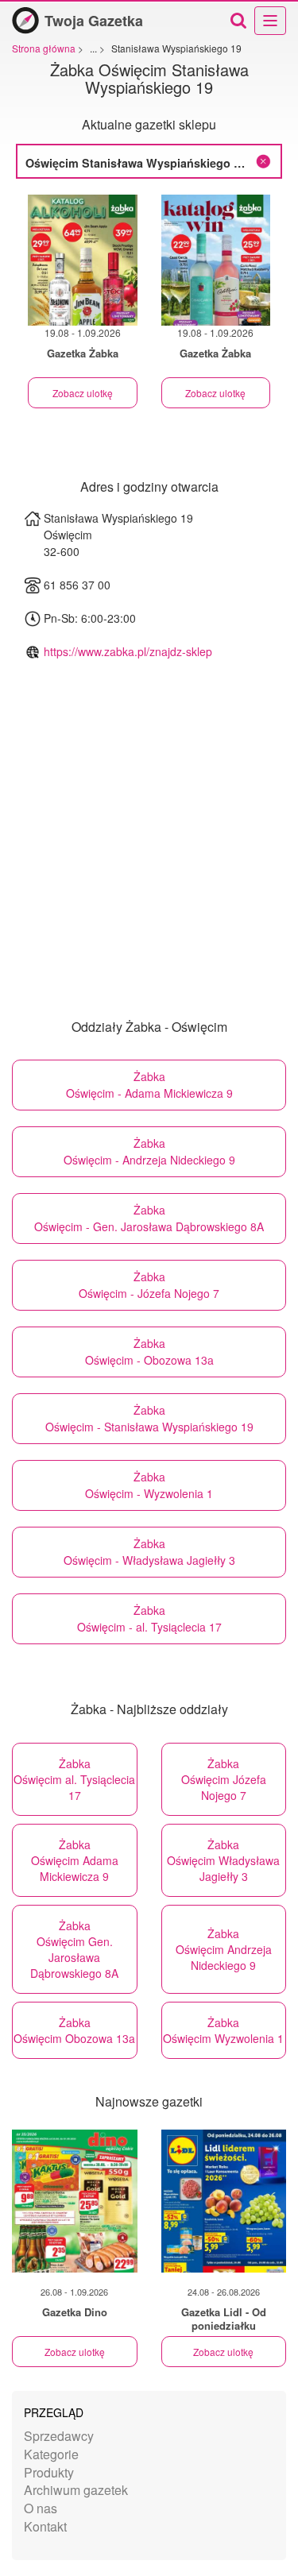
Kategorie (51, 2454)
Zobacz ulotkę (83, 393)
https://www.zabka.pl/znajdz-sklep (128, 651)
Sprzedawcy (59, 2436)
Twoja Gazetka (94, 21)
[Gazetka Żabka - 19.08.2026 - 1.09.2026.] (83, 260)
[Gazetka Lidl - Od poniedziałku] (224, 2201)
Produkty (49, 2472)
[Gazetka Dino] (75, 2201)
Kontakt (45, 2526)
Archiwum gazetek (76, 2490)
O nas (41, 2508)
